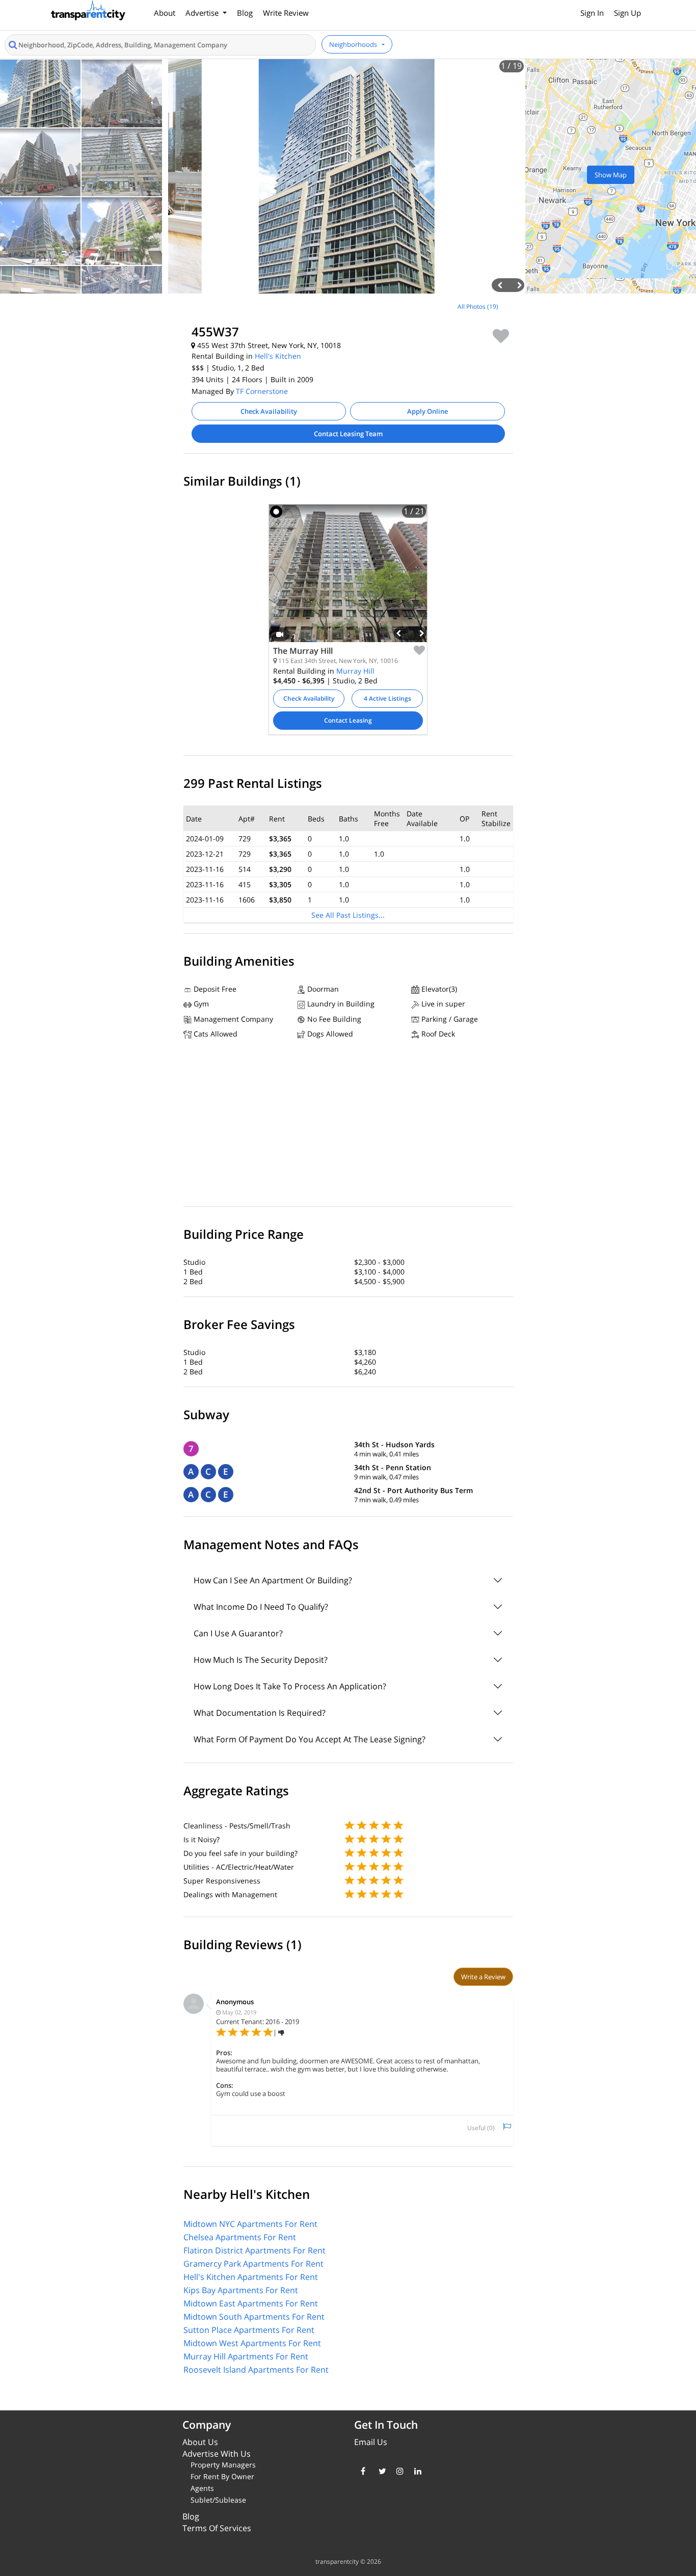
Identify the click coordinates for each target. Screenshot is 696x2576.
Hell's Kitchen (278, 356)
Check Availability (269, 411)
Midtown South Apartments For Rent (254, 2317)
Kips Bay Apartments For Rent (241, 2290)
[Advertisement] (87, 367)
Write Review (286, 13)
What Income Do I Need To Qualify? (261, 1607)
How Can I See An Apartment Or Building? (273, 1580)
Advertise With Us (217, 2454)
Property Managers (223, 2465)
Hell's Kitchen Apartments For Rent (251, 2277)
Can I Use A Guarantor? (238, 1633)
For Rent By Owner (222, 2476)
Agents (202, 2488)
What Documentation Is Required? (260, 1713)
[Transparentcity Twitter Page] (380, 2471)
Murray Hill (355, 671)
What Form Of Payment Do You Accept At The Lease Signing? (310, 1739)
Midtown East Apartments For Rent (251, 2303)
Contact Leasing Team (348, 434)
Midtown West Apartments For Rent (252, 2343)
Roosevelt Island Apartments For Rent (256, 2370)
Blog (245, 13)
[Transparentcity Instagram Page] (398, 2471)
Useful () (481, 2128)
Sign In (592, 13)
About (165, 13)
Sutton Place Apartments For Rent (249, 2330)
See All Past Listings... (348, 915)
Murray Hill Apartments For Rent (246, 2356)
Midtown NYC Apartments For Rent (250, 2224)
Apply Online (427, 411)
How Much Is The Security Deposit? (261, 1660)
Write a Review (483, 1977)
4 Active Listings (387, 698)
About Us (200, 2442)
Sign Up (627, 13)
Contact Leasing (348, 720)
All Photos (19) (478, 307)
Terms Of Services (217, 2528)
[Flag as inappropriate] (507, 2127)
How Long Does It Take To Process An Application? (290, 1686)
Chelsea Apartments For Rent (240, 2237)
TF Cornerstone (262, 391)
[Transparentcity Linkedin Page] (416, 2471)
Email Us (371, 2442)
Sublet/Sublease (218, 2500)
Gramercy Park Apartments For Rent (253, 2264)
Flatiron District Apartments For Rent (255, 2250)
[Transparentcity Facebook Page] (362, 2471)
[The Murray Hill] (348, 581)
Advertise (203, 13)
